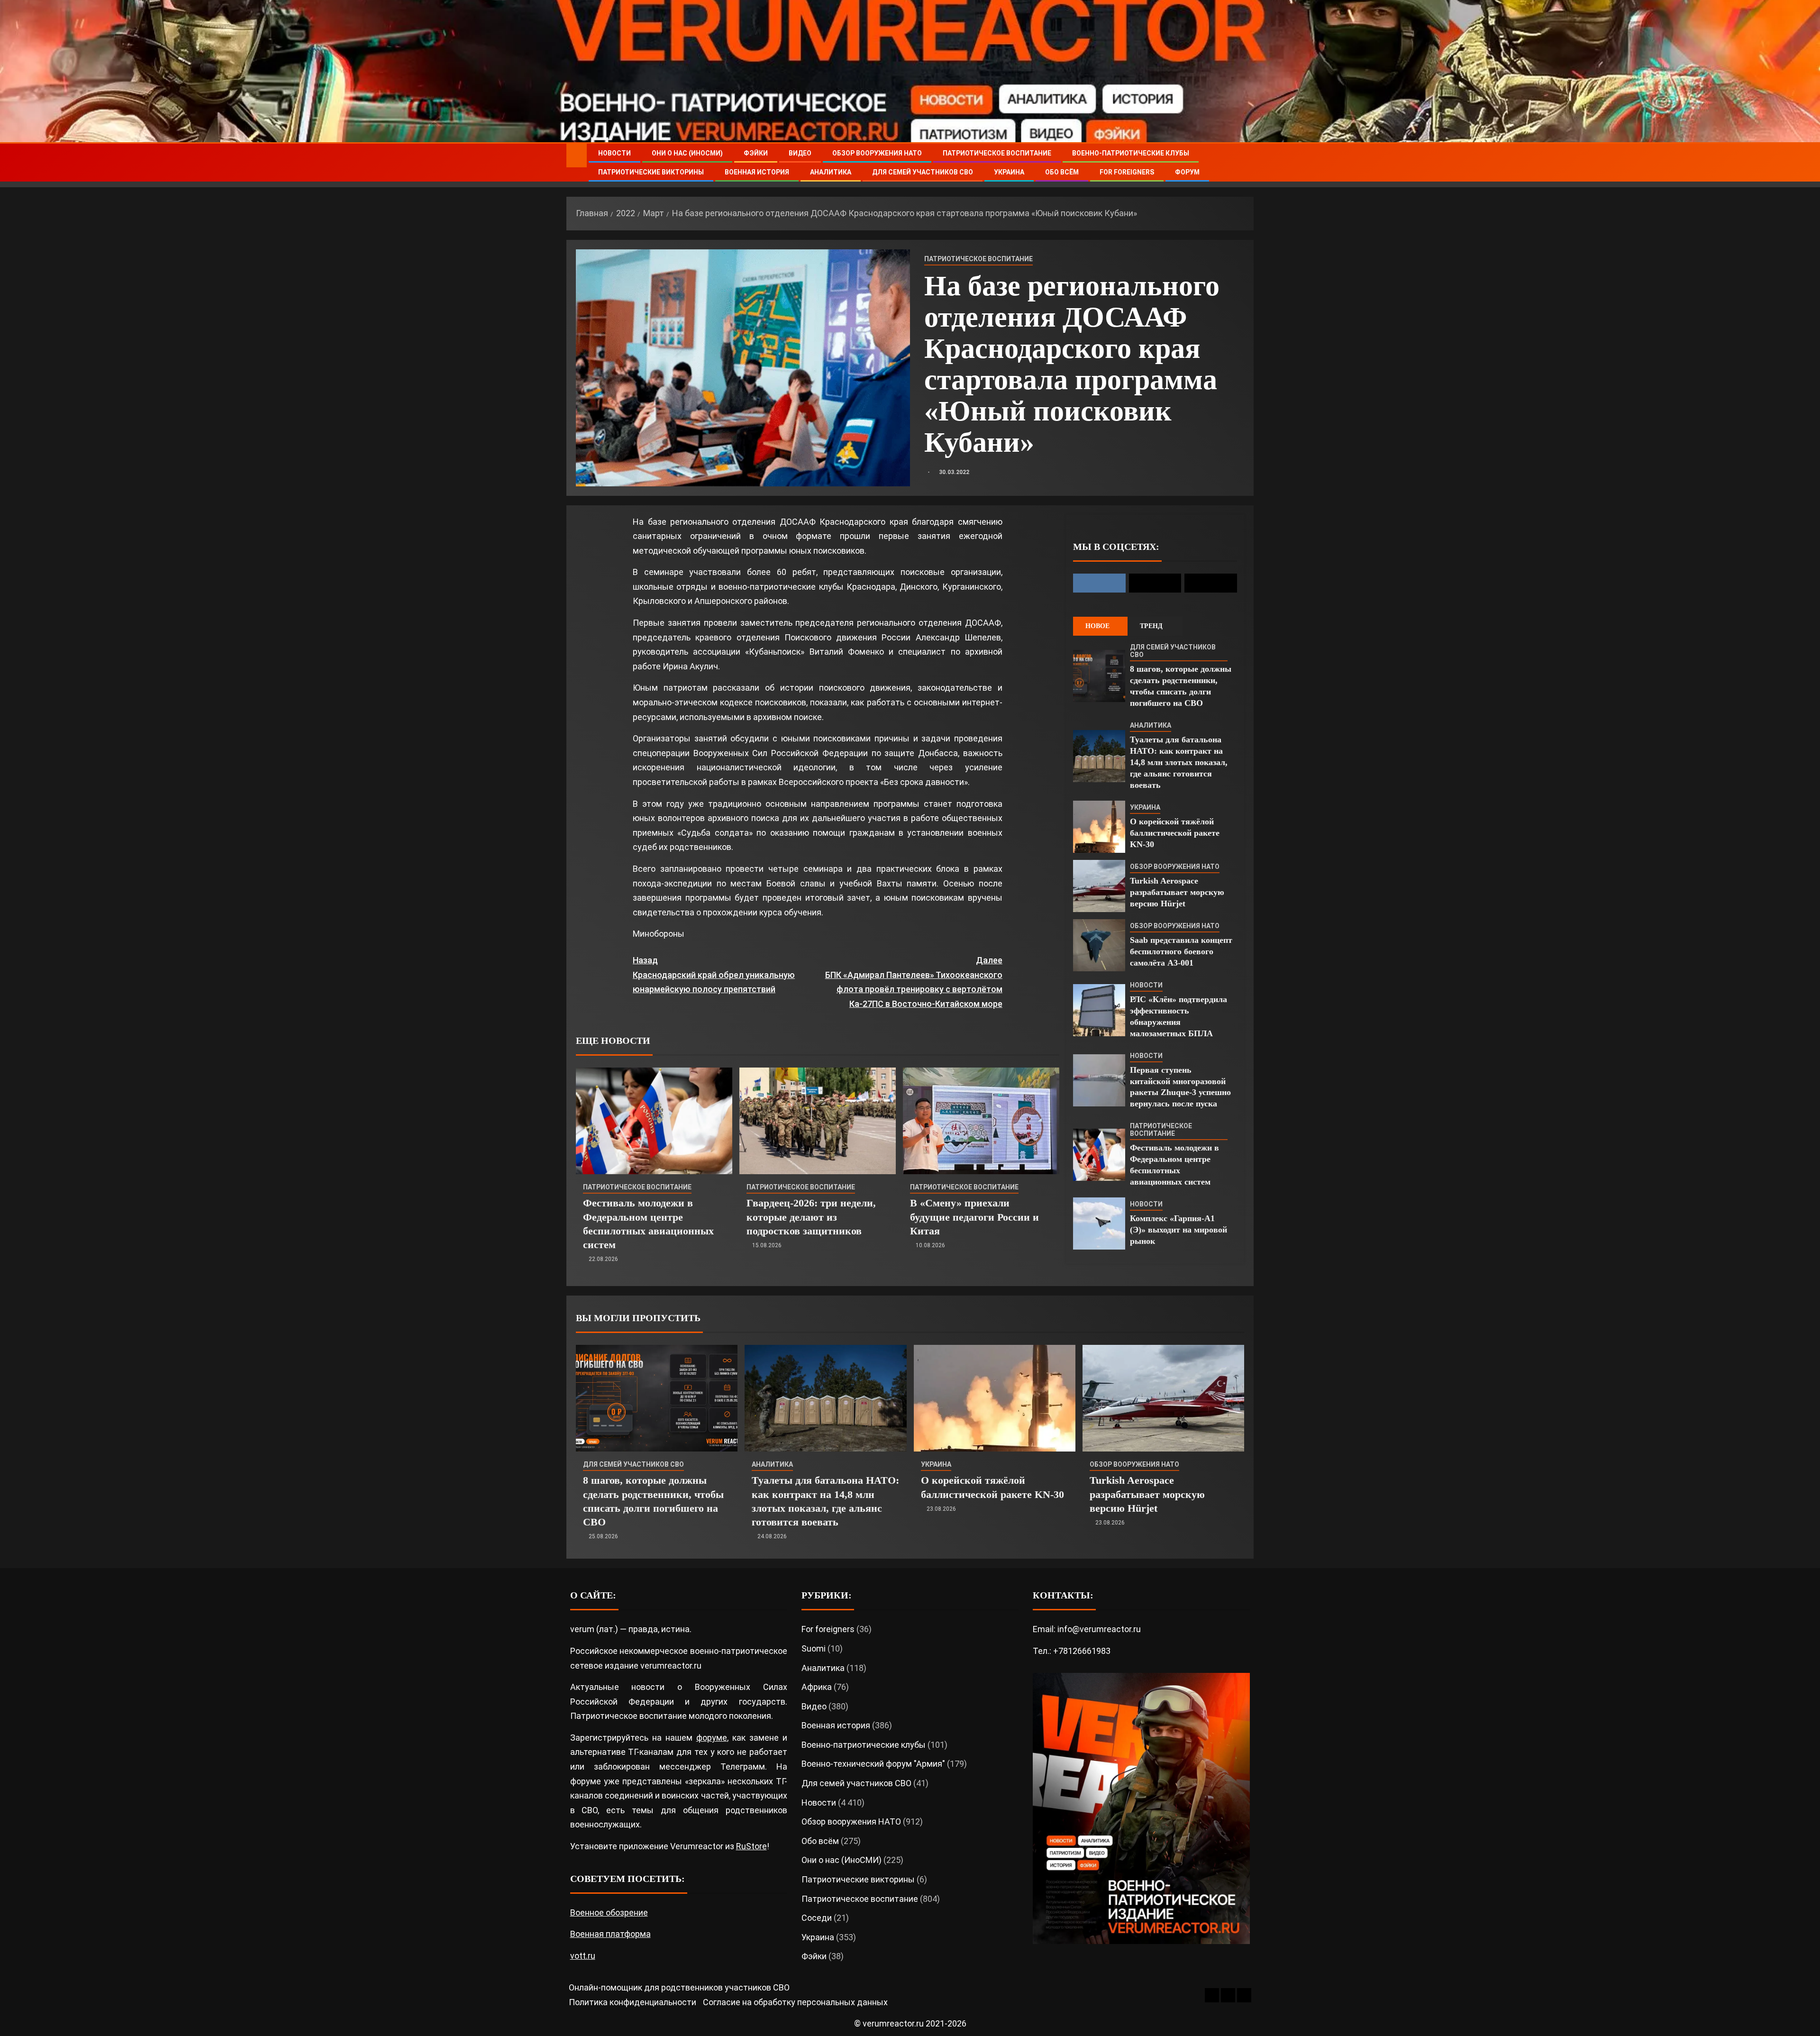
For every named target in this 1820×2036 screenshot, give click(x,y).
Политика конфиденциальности (632, 2002)
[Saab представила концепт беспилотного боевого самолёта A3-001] (1099, 945)
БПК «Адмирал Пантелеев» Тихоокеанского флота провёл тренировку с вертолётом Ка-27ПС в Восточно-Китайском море (914, 982)
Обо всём (1062, 172)
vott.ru (583, 1956)
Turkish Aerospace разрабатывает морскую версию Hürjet (1177, 892)
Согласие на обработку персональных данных (795, 2002)
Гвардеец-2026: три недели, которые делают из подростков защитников (811, 1217)
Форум (1187, 172)
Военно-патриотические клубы (1131, 153)
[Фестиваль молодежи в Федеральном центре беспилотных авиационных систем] (654, 1121)
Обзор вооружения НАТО (877, 153)
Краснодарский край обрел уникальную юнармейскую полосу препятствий (714, 975)
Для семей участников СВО (923, 172)
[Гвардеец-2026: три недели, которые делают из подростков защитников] (818, 1121)
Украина (1009, 172)
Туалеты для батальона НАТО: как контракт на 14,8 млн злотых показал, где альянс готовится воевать (1179, 762)
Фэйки (756, 153)
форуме (712, 1738)
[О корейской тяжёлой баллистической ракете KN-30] (1099, 827)
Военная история (757, 172)
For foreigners (1127, 172)
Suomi (814, 1648)
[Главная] (577, 155)
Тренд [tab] (1151, 626)
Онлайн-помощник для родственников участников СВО (679, 1987)
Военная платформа (610, 1934)
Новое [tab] (1097, 626)
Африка (817, 1687)
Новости (614, 153)
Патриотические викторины (651, 172)
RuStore (751, 1846)
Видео (800, 153)
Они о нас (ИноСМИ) (687, 153)
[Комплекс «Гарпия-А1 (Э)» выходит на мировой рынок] (1099, 1223)
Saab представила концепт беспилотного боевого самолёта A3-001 (1181, 951)
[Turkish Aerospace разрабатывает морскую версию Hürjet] (1099, 886)
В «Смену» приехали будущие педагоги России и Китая (974, 1217)
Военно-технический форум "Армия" (873, 1764)
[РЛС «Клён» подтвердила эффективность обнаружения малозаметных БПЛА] (1099, 1010)
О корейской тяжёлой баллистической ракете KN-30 (1175, 833)
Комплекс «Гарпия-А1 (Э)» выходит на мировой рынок (1178, 1230)
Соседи (817, 1918)
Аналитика (831, 172)
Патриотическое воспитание (997, 153)
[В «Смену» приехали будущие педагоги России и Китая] (981, 1121)
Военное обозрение (609, 1913)
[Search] (1245, 163)
